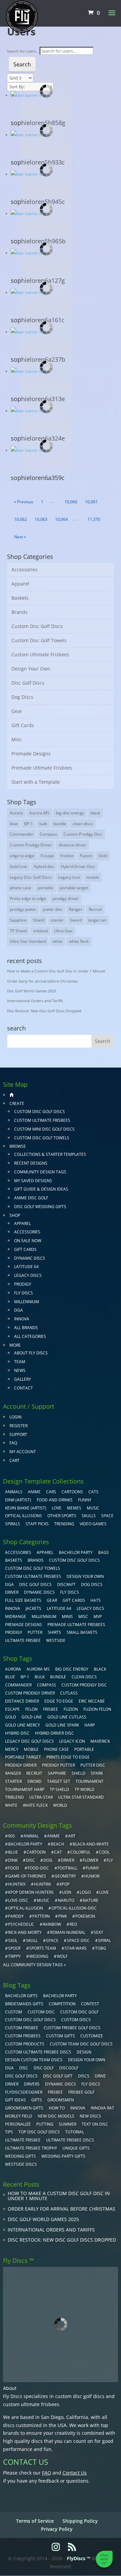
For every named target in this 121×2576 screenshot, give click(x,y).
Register (18, 1426)
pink (63, 1916)
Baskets (20, 598)
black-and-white (91, 1844)
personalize (18, 2124)
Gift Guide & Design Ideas (41, 1189)
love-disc (18, 1900)
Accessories (25, 570)
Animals (14, 1492)
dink (13, 1860)
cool (104, 1852)
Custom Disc (41, 2012)
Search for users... (23, 51)
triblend (41, 931)
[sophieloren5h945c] (67, 172)
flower (90, 1860)
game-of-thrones (27, 1876)
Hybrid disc (44, 866)
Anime (34, 1492)
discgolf (69, 2068)
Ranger (76, 909)
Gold (103, 856)
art (72, 1836)
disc (30, 1860)
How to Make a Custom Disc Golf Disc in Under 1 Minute (56, 971)
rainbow (52, 1924)
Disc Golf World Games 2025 (32, 991)
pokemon (85, 1916)
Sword (76, 920)
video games (93, 1524)
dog (48, 1860)
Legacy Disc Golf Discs (31, 877)
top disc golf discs (39, 2132)
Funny (85, 1500)
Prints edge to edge (28, 898)
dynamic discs (61, 2084)
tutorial (75, 2132)
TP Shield (18, 931)
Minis (67, 1616)
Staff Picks (37, 1524)
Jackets (33, 1608)
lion (67, 1892)
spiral (105, 1940)
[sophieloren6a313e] (67, 369)
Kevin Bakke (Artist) (26, 1508)
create (17, 1103)
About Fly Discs (31, 1353)
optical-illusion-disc (74, 1908)
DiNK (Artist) (18, 1500)
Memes (74, 1508)
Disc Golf (44, 2068)
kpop (65, 1884)
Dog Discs (22, 697)
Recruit (95, 909)
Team (20, 1362)
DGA (18, 1310)
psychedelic (21, 1924)
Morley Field (19, 2116)
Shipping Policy (80, 2521)
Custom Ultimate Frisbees (40, 654)
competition (62, 2004)
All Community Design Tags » (34, 1965)
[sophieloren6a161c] (67, 290)
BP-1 (29, 824)
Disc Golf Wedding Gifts (40, 1207)
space (52, 1940)
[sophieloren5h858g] (67, 93)
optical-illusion (26, 1908)
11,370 (94, 519)
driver (68, 1860)
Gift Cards (23, 725)
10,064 (61, 519)
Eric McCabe (92, 1701)
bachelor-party (25, 1844)
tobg (101, 1948)
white (57, 941)
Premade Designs (31, 754)
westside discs (21, 2164)
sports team (43, 1948)
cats (93, 1492)
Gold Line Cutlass (67, 1717)
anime (53, 1836)
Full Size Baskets (23, 1600)
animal (31, 1836)
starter (57, 920)
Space (107, 1516)
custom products (25, 2044)
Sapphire (18, 920)
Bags (104, 1552)
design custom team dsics (34, 2060)
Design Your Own (31, 669)
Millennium (27, 1302)
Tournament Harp (25, 1789)
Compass (48, 834)
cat (58, 1852)
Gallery (23, 1379)
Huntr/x (17, 1884)
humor (92, 1876)
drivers (32, 2084)
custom (14, 2012)
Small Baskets (82, 1632)
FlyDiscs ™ (79, 2558)
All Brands (26, 1328)
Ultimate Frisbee (23, 1640)
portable (46, 888)
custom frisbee (22, 2028)
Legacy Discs (28, 1275)
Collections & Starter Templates (50, 1154)
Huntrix (43, 1884)
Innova (22, 1319)
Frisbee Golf (81, 2092)
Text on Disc (95, 2124)
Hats (96, 1600)
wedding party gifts (63, 2156)
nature (91, 1900)
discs (84, 2076)
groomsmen (61, 2100)
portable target (74, 888)
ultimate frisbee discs (70, 2140)
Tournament (90, 1781)
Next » (20, 537)
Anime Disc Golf (31, 1198)
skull (32, 1940)
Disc (24, 2068)
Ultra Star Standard (28, 941)
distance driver (72, 845)
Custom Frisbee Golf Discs (72, 2028)
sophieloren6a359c (38, 478)
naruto (66, 1900)
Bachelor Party (76, 1552)
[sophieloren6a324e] (67, 408)
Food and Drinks (55, 1500)
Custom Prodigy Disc (83, 834)
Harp (90, 1725)
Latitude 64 (26, 1267)
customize (92, 2036)
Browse (18, 1146)
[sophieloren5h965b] (67, 211)
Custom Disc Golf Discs (37, 626)
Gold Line (18, 866)
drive (100, 2076)
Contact (24, 1388)
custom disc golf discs (80, 2396)
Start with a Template (36, 782)
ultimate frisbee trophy (31, 2148)
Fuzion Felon (97, 1709)
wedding (39, 1956)
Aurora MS (39, 813)
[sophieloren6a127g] (67, 251)
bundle (60, 824)
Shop (15, 1215)
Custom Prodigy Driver (31, 845)
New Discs (90, 2116)
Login (15, 1417)
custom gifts (61, 2036)
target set (97, 920)
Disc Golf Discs (28, 683)
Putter (35, 1632)
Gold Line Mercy (23, 1725)
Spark (97, 1773)
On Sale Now (28, 1241)
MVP (98, 1616)
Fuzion (86, 856)
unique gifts (76, 2148)
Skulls (89, 1516)
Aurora (16, 813)
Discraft (66, 1584)
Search (22, 64)
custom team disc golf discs (81, 2044)
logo (85, 1892)
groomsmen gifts (24, 2108)
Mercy (12, 1749)
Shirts (54, 1632)
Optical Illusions (24, 1516)
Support (18, 1434)
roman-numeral (68, 1932)
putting (45, 2124)
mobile (93, 877)
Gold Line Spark (62, 1725)
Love (57, 1508)
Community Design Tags (40, 1172)
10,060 (71, 502)
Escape (47, 856)
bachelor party (60, 1996)
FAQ (13, 1443)
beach (57, 1844)
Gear (17, 711)
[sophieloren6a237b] (67, 330)
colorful (80, 1852)
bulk (43, 824)
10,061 (91, 502)
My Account (23, 1452)
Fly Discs (24, 1293)
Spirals (13, 1524)
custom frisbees (23, 2036)
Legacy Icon (69, 877)
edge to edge (22, 856)
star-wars (76, 1948)
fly (110, 1860)
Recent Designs (31, 1163)
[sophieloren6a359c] (67, 448)
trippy (14, 1956)
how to (57, 2108)
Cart (14, 1460)
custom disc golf (79, 2012)
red (73, 1924)
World (60, 1805)
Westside (56, 1640)
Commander (22, 834)
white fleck (79, 941)
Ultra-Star (63, 931)
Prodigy (23, 1284)
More (15, 1345)
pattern (41, 1916)
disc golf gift (58, 2076)
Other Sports (62, 1516)
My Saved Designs (33, 1181)
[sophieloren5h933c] (67, 132)
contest (90, 2004)
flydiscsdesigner (24, 2092)
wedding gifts (21, 2156)
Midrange (16, 1616)
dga (9, 2068)
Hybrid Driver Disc (78, 866)
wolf (62, 1956)
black (95, 813)
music (93, 1508)
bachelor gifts (21, 1996)
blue (14, 824)
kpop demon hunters (31, 1892)
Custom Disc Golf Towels (39, 640)
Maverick (100, 1741)
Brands (19, 612)
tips (9, 2132)
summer (68, 2124)
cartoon (36, 1852)
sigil (13, 1940)
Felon (31, 1709)
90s (12, 1836)
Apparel (20, 584)
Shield (39, 920)
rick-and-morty (25, 1932)
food (14, 1868)
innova (78, 2108)
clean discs (83, 824)
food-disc (38, 1868)
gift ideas (15, 2100)
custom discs (76, 2020)
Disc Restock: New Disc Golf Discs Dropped (44, 1011)
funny (92, 1868)
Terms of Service (35, 2521)
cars (51, 1492)
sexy (98, 1932)
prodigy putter (23, 909)
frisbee (67, 856)
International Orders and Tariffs (35, 1001)
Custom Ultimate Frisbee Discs (38, 2052)
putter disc (53, 909)
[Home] (11, 1095)
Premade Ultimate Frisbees (42, 768)
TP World (85, 1789)
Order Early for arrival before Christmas (42, 981)
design (84, 2052)
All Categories (30, 1336)
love (104, 1892)
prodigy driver (66, 898)
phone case (21, 888)
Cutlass (69, 1693)
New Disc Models (56, 2116)
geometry (65, 1876)
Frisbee (55, 2092)
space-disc (78, 1940)
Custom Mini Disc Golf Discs (44, 1129)
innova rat (103, 2108)
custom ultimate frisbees (31, 2404)
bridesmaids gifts (24, 2004)
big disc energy (70, 813)
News (20, 1370)
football (67, 1868)
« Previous (24, 502)
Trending (64, 1524)
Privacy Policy (57, 2529)
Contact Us (75, 2473)
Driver (12, 1592)
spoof (14, 1948)
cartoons (72, 1492)
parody (16, 1916)
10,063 (41, 519)
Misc (17, 739)
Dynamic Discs (30, 1258)
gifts (37, 2100)
